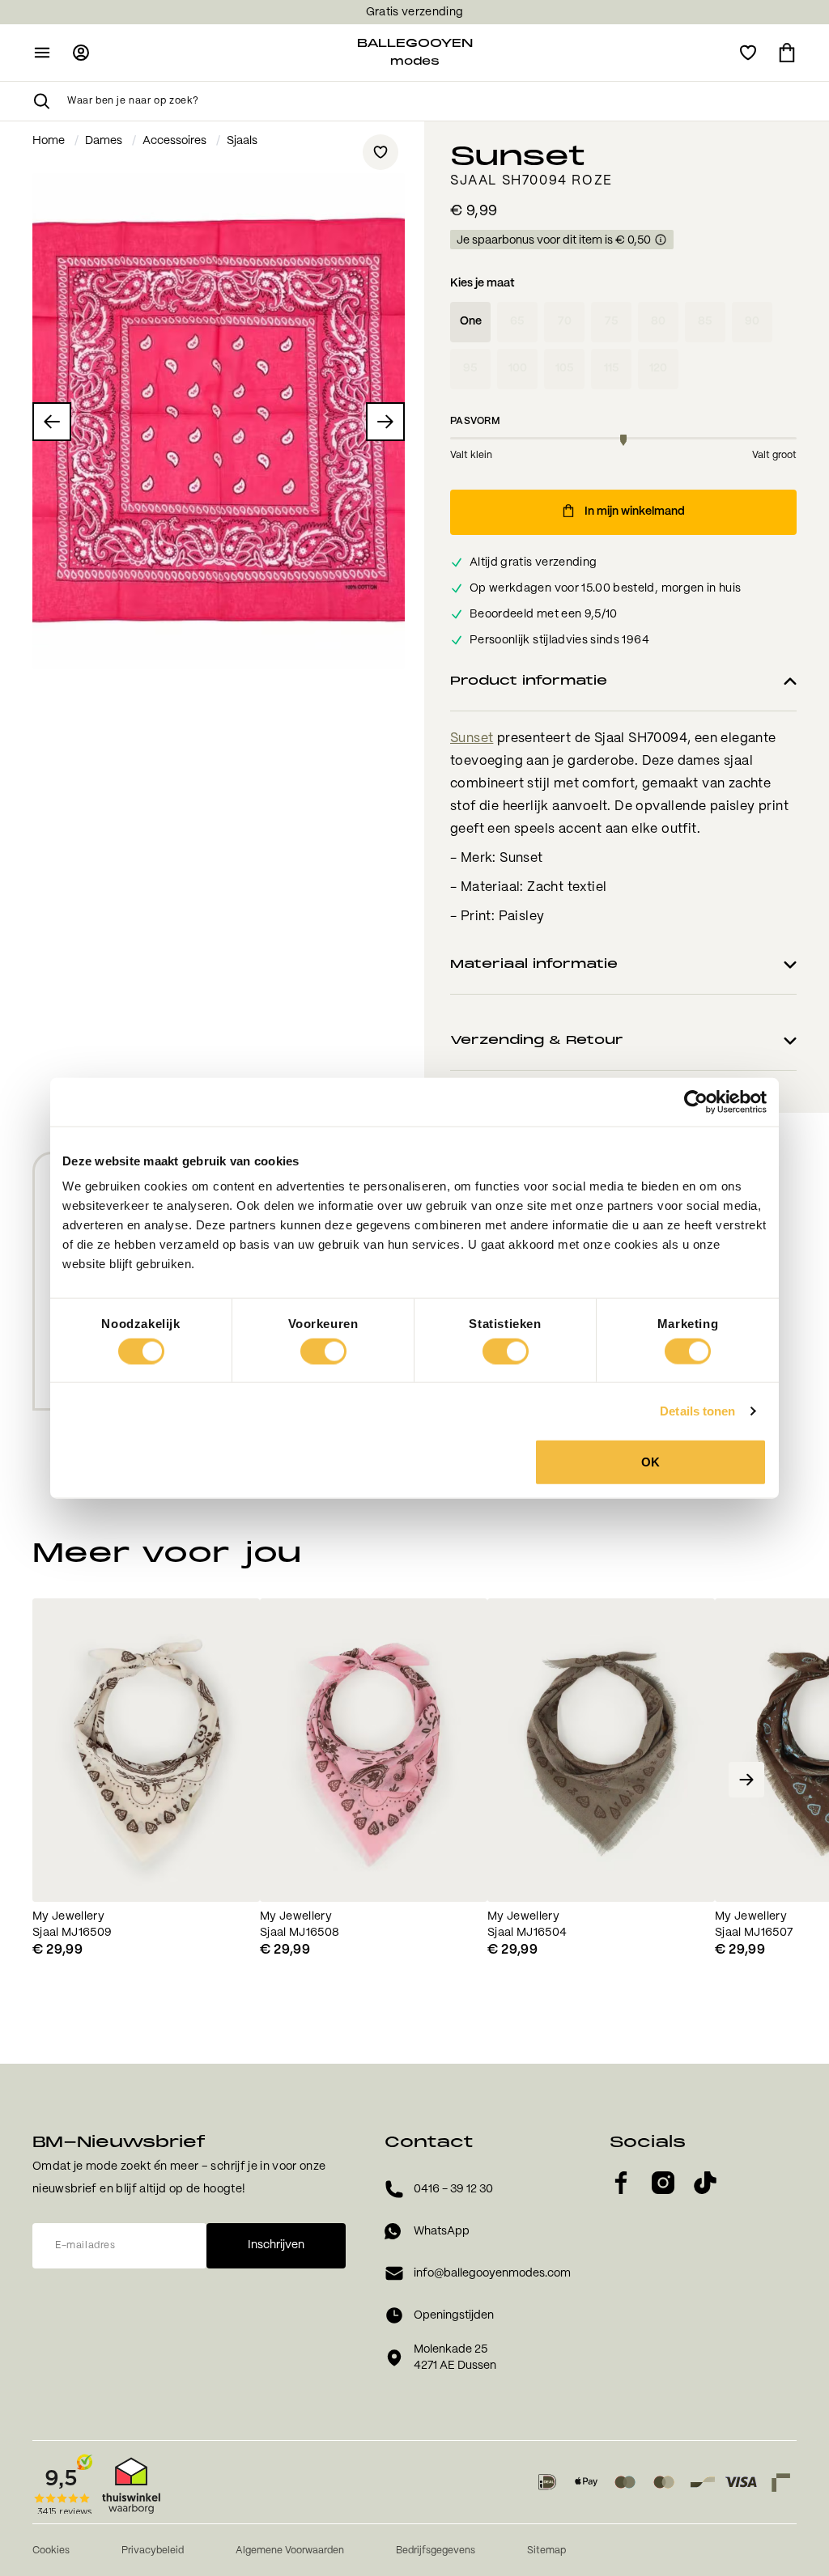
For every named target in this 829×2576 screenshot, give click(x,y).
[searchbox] (432, 101)
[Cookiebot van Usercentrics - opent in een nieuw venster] (696, 1101)
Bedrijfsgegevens (436, 2551)
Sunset (472, 738)
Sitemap (546, 2551)
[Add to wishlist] (380, 152)
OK (650, 1462)
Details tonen (697, 1410)
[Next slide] (746, 1780)
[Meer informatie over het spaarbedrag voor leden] (661, 240)
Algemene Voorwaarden (290, 2551)
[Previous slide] (83, 1780)
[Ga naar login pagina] (81, 53)
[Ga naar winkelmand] (787, 53)
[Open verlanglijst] (748, 53)
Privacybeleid (153, 2551)
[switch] (323, 1351)
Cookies (51, 2551)
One (471, 321)
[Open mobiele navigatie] (42, 53)
